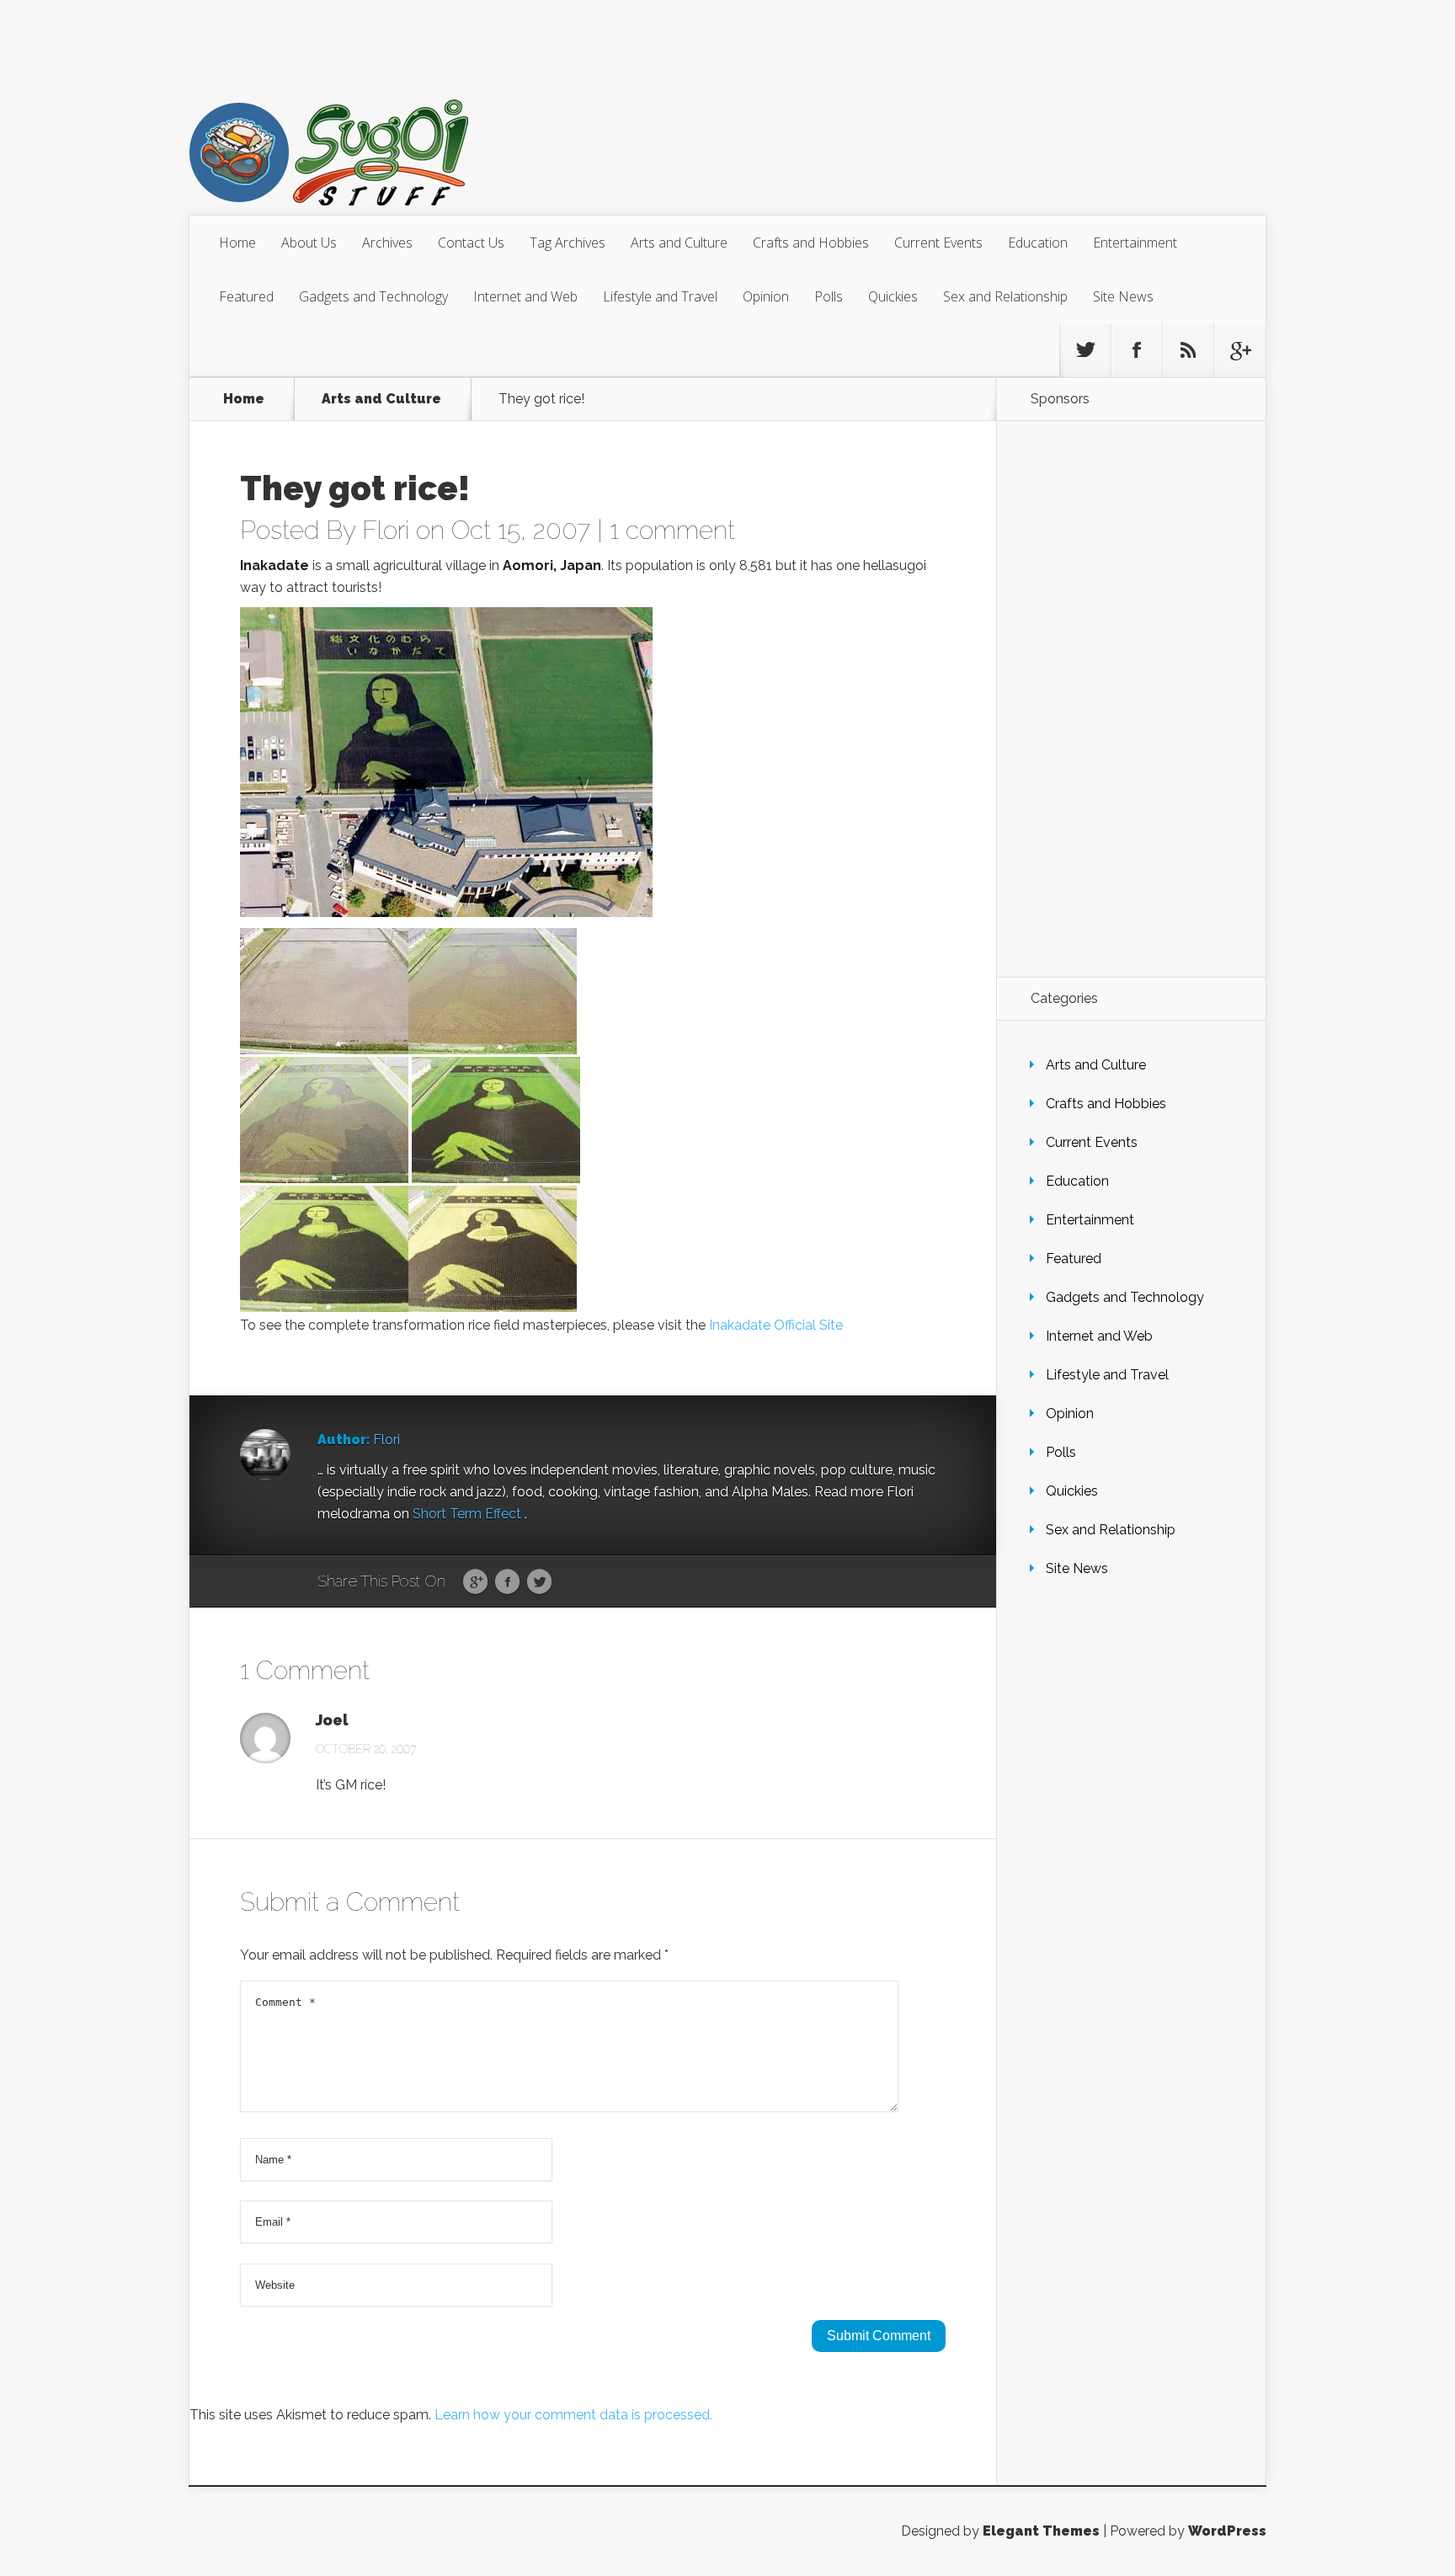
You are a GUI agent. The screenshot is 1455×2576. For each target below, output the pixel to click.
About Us (309, 243)
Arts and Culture (679, 243)
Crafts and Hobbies (811, 243)
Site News (1123, 296)
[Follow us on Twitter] (1085, 350)
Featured (246, 296)
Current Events (938, 243)
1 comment (672, 530)
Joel (332, 1720)
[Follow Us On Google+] (1239, 350)
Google (475, 1582)
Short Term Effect (469, 1514)
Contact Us (471, 243)
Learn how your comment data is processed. (573, 2415)
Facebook (507, 1582)
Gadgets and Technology (373, 296)
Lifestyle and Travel (660, 296)
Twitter (539, 1582)
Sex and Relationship (1005, 296)
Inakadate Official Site (776, 1325)
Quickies (893, 296)
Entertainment (1135, 243)
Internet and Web (525, 296)
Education (1038, 243)
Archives (387, 243)
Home (237, 243)
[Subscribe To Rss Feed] (1188, 350)
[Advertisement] (1131, 699)
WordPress (1227, 2531)
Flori (386, 530)
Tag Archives (568, 243)
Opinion (766, 296)
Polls (829, 296)
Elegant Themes (1041, 2531)
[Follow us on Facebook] (1137, 350)
